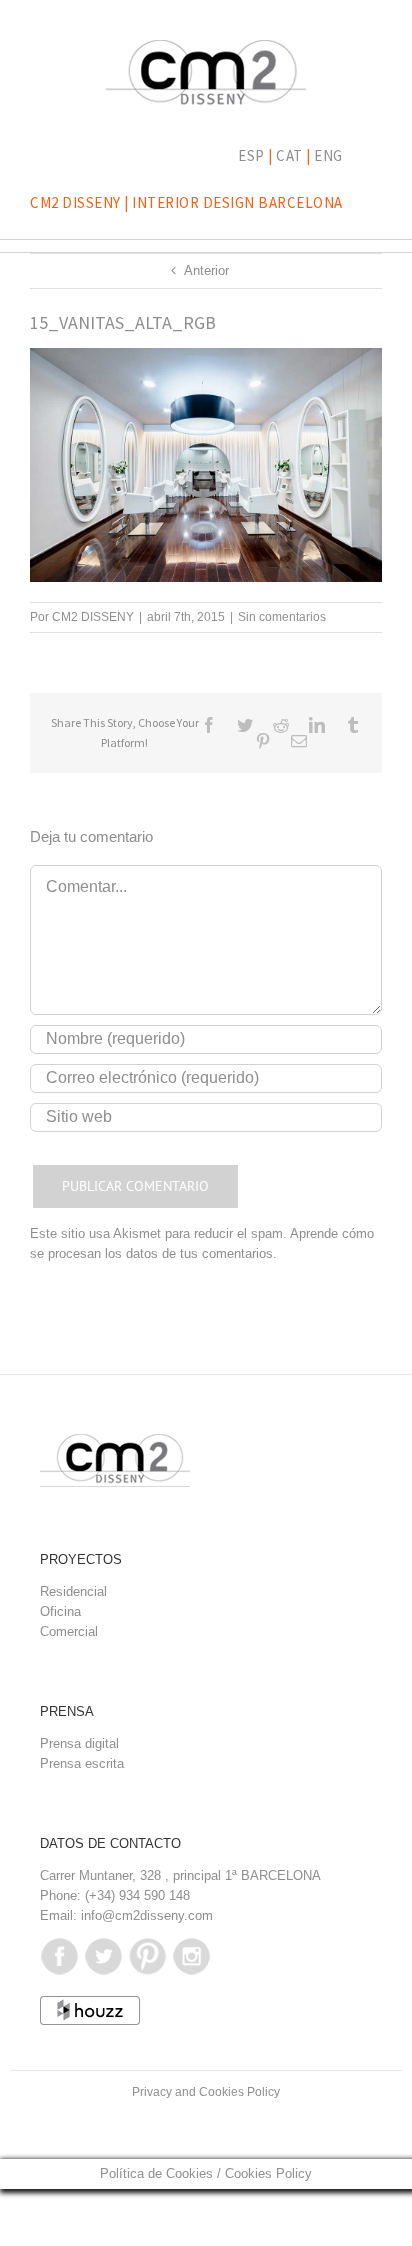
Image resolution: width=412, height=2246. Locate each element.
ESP (251, 155)
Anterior (206, 270)
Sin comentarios (282, 617)
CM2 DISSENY (93, 617)
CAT (289, 155)
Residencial (73, 1591)
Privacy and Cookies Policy (206, 2092)
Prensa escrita (82, 1763)
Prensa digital (79, 1743)
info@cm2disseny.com (147, 1915)
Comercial (69, 1631)
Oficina (60, 1611)
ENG (328, 155)
